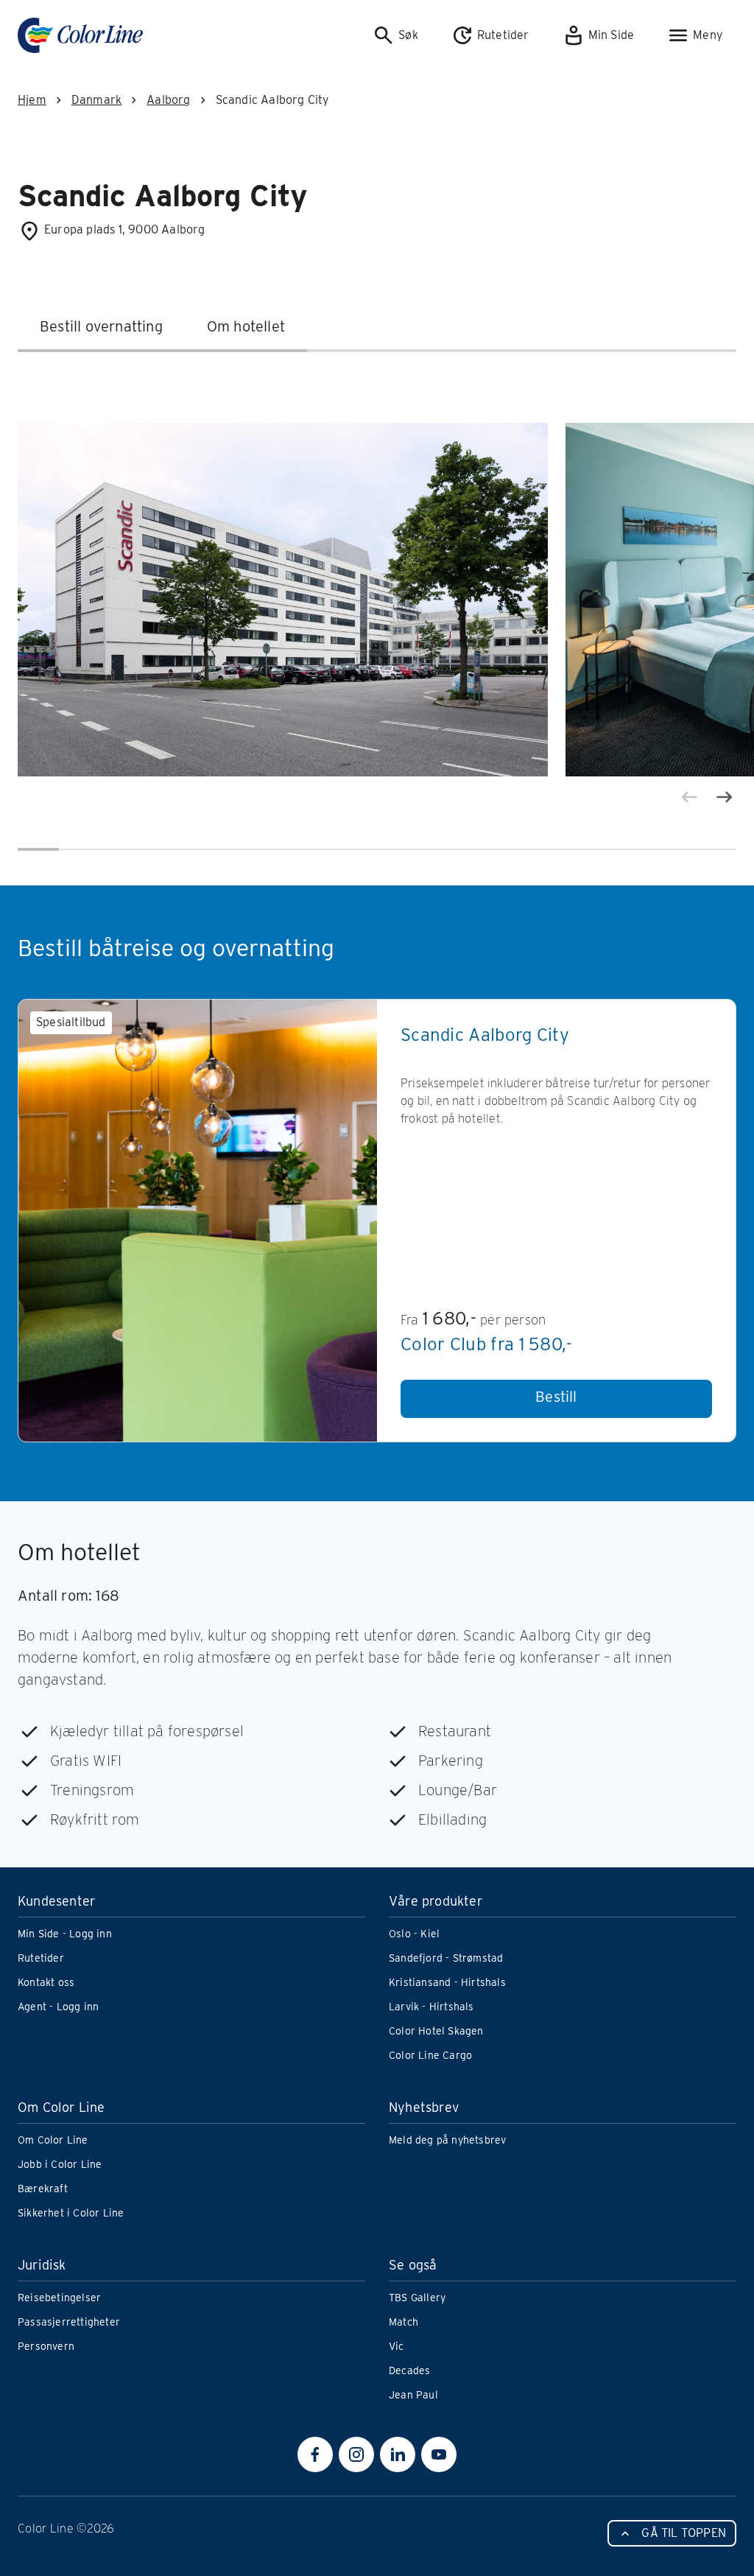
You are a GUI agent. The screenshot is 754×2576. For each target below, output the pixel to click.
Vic (397, 2346)
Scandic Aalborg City (485, 1035)
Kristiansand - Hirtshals (447, 1982)
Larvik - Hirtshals (431, 2007)
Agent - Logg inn (58, 2007)
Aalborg (168, 100)
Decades (409, 2370)
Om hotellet (246, 326)
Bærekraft (43, 2189)
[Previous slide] (689, 797)
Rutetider (41, 1958)
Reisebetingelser (59, 2298)
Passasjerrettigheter (69, 2322)
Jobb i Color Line (60, 2164)
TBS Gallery (417, 2298)
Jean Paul (413, 2395)
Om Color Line (53, 2140)
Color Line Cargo (430, 2055)
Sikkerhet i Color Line (71, 2213)
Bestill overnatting (101, 326)
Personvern (46, 2346)
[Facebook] (315, 2454)
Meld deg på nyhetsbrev (447, 2140)
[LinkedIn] (398, 2454)
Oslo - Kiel (414, 1934)
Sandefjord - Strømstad (446, 1958)
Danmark (96, 100)
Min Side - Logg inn (65, 1934)
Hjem (32, 100)
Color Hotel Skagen (436, 2031)
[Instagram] (356, 2454)
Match (404, 2322)
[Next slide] (725, 797)
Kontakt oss (46, 1982)
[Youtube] (439, 2454)
